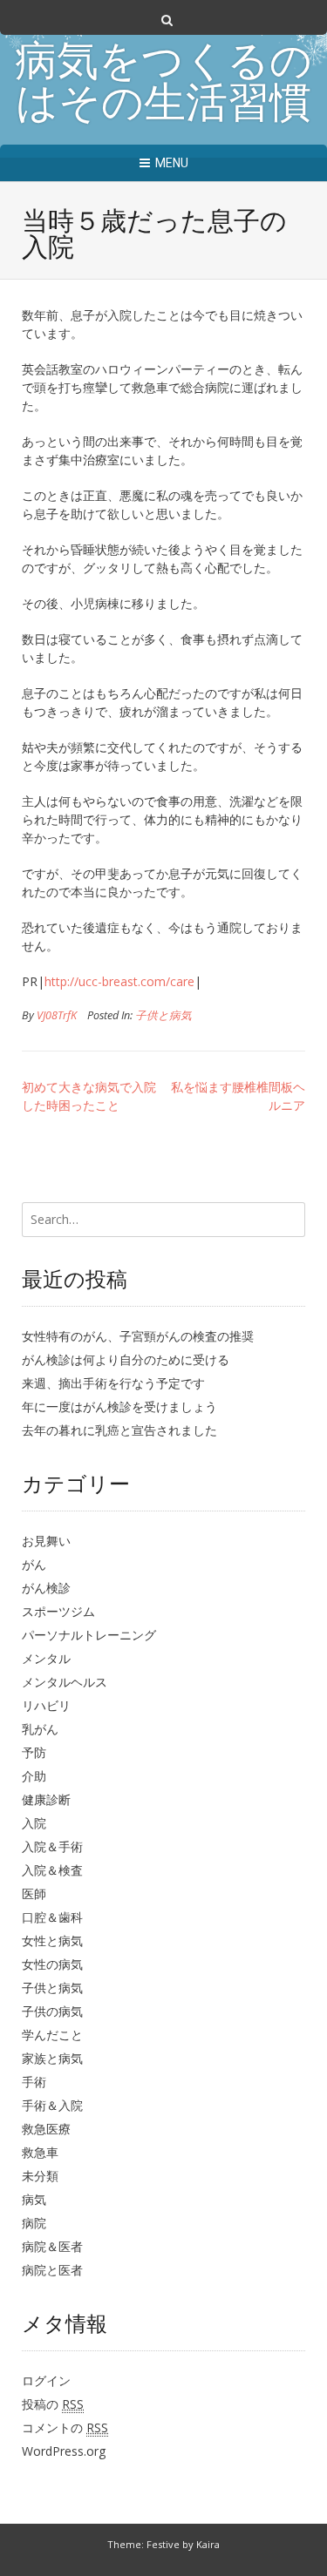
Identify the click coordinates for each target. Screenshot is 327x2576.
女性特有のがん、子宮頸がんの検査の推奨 (138, 1336)
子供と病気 (163, 1015)
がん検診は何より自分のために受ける (126, 1359)
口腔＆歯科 (52, 1917)
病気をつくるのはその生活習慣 (163, 85)
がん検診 (46, 1588)
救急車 (40, 2152)
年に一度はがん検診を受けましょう (119, 1406)
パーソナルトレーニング (89, 1635)
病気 (34, 2199)
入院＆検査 (52, 1870)
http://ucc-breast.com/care (119, 981)
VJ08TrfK (57, 1015)
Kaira (208, 2544)
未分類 (40, 2176)
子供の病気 (52, 2011)
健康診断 (46, 1799)
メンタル (46, 1658)
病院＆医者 (52, 2246)
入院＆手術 (52, 1846)
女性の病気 (52, 1964)
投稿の (53, 2404)
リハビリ (46, 1705)
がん (34, 1564)
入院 (34, 1823)
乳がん (40, 1729)
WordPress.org (64, 2451)
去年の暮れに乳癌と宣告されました (119, 1430)
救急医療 (46, 2129)
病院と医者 (52, 2270)
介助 (34, 1776)
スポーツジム (58, 1611)
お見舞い (46, 1541)
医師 (34, 1893)
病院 (34, 2223)
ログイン (46, 2380)
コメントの (65, 2427)
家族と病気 (52, 2058)
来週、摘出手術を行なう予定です (113, 1383)
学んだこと (52, 2035)
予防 (34, 1752)
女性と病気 (52, 1940)
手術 (34, 2082)
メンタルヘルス (65, 1682)
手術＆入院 (52, 2105)
